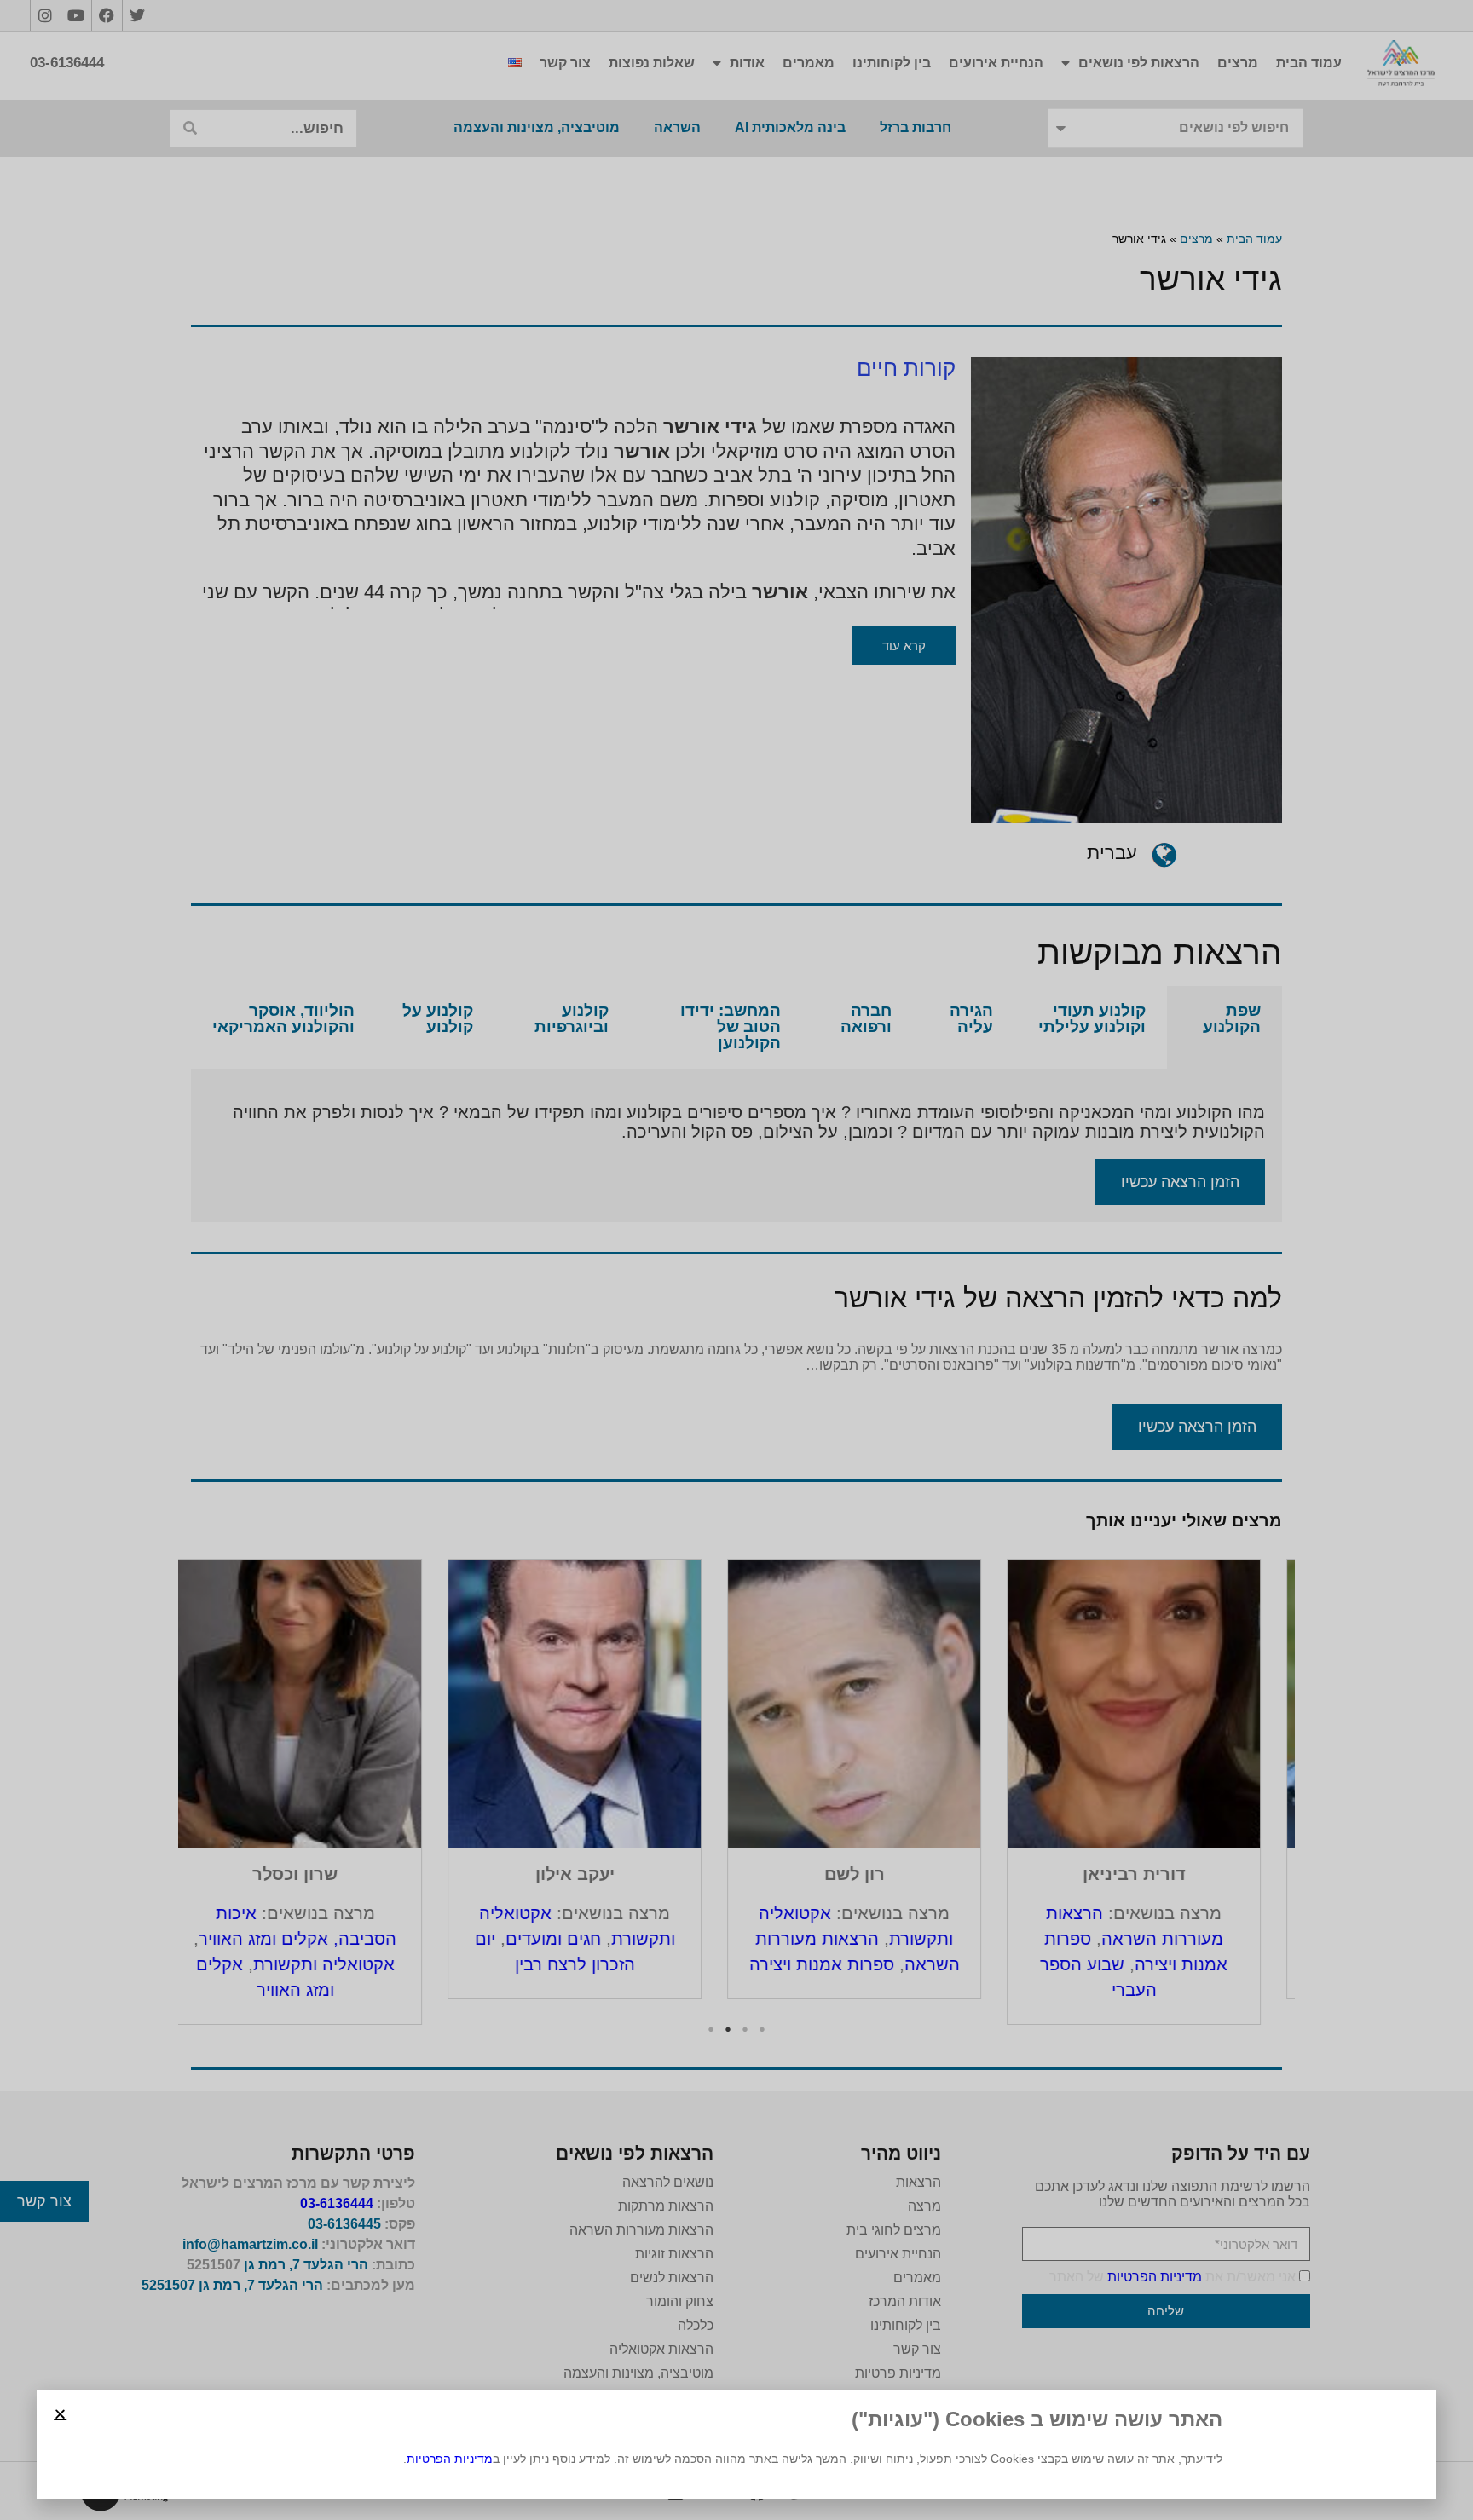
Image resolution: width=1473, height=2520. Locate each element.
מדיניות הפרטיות (450, 2459)
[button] (60, 2414)
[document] (736, 1260)
